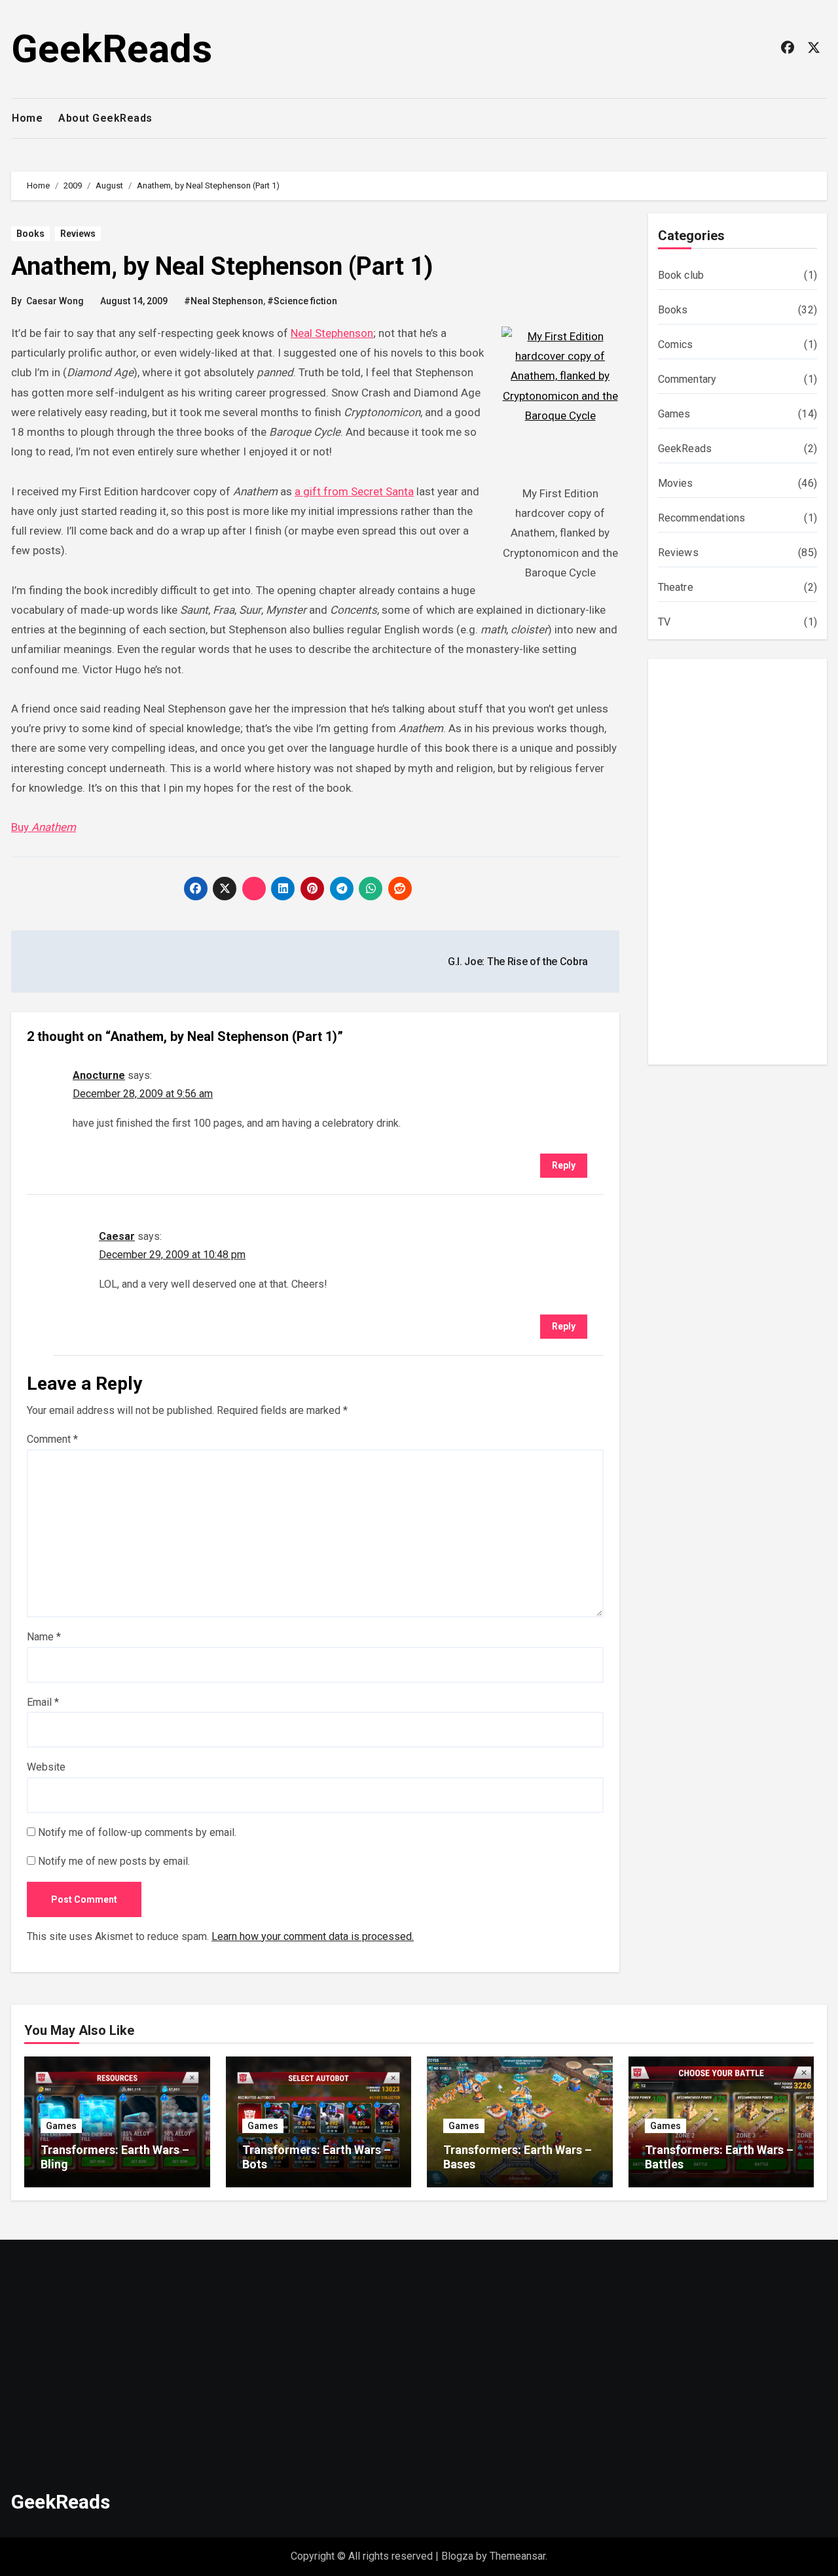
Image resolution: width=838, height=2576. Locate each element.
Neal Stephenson (332, 333)
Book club (681, 275)
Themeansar (518, 2556)
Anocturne (99, 1075)
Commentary (687, 379)
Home (27, 118)
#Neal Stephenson (224, 301)
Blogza (457, 2556)
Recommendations (702, 518)
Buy (44, 827)
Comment (52, 1439)
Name (44, 1637)
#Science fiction (302, 301)
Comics (676, 344)
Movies (676, 483)
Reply (564, 1165)
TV (664, 622)
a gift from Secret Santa (354, 491)
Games (674, 414)
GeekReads (112, 49)
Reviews (78, 234)
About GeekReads (105, 118)
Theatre (676, 587)
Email (43, 1702)
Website (46, 1767)
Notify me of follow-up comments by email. (137, 1832)
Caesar (117, 1236)
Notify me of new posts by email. (114, 1861)
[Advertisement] (740, 865)
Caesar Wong (55, 301)
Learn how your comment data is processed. (313, 1936)
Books (30, 234)
